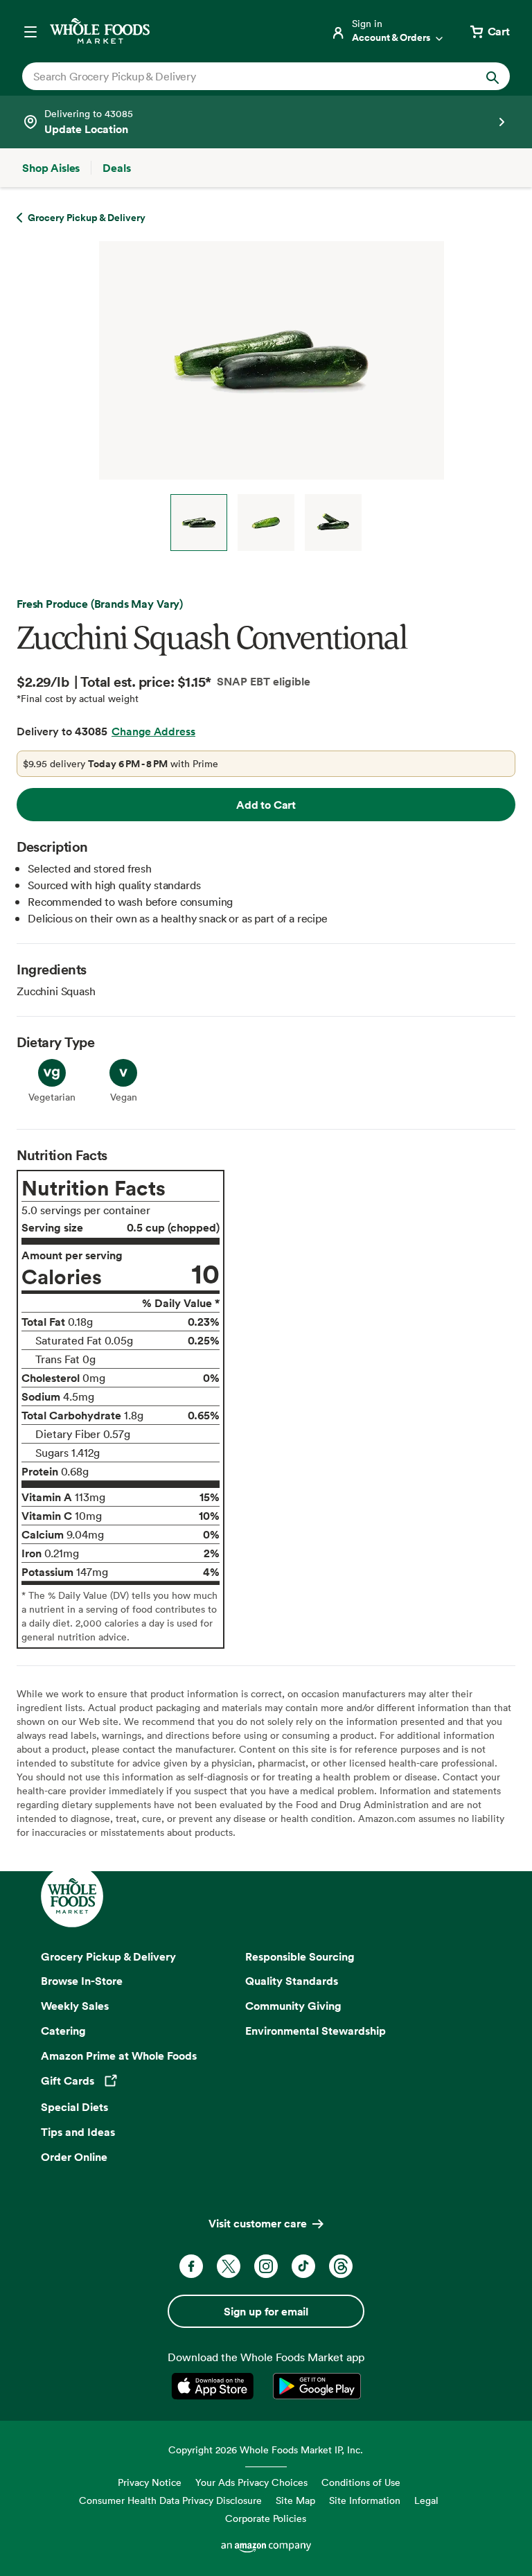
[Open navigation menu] (30, 31)
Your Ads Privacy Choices (251, 2482)
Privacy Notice (150, 2482)
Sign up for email (266, 2311)
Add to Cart (266, 805)
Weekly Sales (75, 2006)
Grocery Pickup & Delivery (108, 1956)
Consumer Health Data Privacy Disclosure (170, 2500)
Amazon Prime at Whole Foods (119, 2056)
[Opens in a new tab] (215, 2386)
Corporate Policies (266, 2518)
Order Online (74, 2157)
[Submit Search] (493, 76)
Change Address (153, 731)
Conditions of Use (361, 2482)
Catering (63, 2031)
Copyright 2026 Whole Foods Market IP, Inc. (266, 2450)
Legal (426, 2500)
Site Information (365, 2500)
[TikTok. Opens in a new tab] (303, 2266)
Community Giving (293, 2006)
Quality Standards (292, 1981)
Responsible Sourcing (300, 1956)
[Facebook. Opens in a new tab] (191, 2266)
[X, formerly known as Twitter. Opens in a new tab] (229, 2266)
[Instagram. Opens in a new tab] (266, 2266)
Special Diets (74, 2107)
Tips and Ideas (78, 2132)
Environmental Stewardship (316, 2031)
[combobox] (243, 76)
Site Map (295, 2500)
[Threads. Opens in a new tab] (341, 2266)
